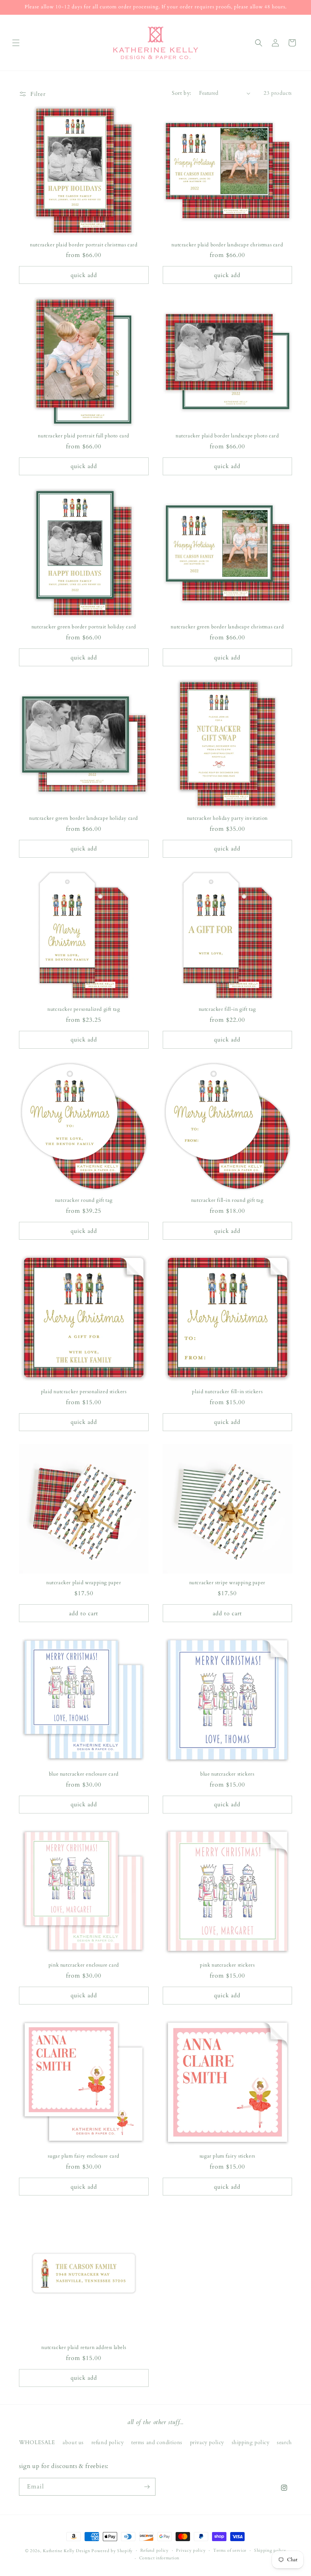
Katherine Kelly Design (66, 2551)
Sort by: (182, 93)
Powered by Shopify (112, 2551)
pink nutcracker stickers (227, 1965)
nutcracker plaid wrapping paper (84, 1583)
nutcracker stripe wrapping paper (227, 1583)
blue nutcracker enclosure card (84, 1774)
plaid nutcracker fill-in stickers (227, 1392)
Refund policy (155, 2550)
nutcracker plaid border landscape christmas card (227, 245)
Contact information (159, 2558)
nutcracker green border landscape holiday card (84, 818)
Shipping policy (270, 2550)
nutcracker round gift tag (84, 1200)
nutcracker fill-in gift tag (227, 1009)
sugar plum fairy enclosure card (84, 2156)
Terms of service (230, 2550)
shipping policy (251, 2442)
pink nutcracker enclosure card (84, 1965)
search (284, 2442)
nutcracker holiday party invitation (227, 818)
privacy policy (207, 2442)
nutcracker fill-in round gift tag (227, 1200)
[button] (16, 43)
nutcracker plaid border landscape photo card (227, 436)
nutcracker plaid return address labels (84, 2348)
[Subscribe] (147, 2487)
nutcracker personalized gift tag (84, 1009)
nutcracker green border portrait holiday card (84, 627)
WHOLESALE (37, 2442)
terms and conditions (157, 2442)
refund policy (108, 2442)
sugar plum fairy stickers (227, 2156)
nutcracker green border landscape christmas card (227, 627)
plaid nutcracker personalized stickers (84, 1392)
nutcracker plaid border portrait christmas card (84, 245)
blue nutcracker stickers (227, 1774)
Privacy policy (191, 2550)
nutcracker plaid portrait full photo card (84, 436)
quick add (84, 275)
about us (73, 2442)
